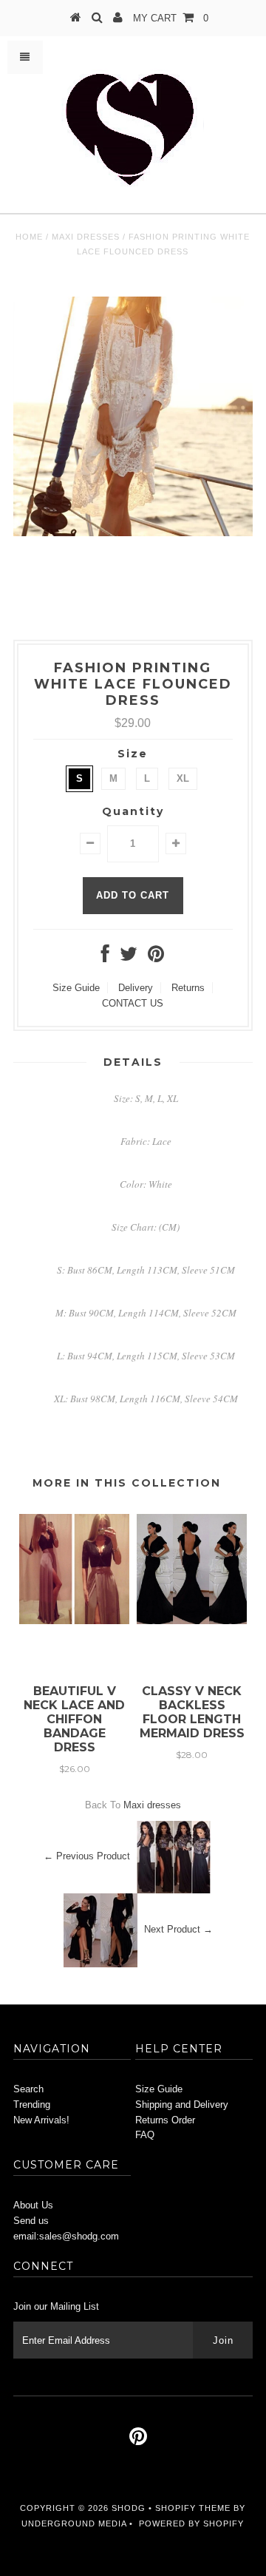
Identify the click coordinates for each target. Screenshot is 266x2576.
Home (29, 237)
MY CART (171, 18)
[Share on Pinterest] (156, 957)
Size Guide (76, 988)
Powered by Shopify (191, 2523)
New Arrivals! (41, 2120)
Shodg (129, 2508)
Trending (32, 2105)
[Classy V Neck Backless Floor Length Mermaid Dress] (192, 1621)
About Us (33, 2205)
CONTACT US (133, 1003)
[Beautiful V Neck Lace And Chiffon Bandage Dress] (74, 1621)
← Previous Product (87, 1856)
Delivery (136, 988)
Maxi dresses (86, 237)
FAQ (145, 2135)
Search (28, 2089)
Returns (188, 988)
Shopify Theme (193, 2508)
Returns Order (165, 2120)
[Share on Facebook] (105, 957)
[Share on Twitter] (129, 957)
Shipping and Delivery (182, 2105)
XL (183, 778)
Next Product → (178, 1929)
